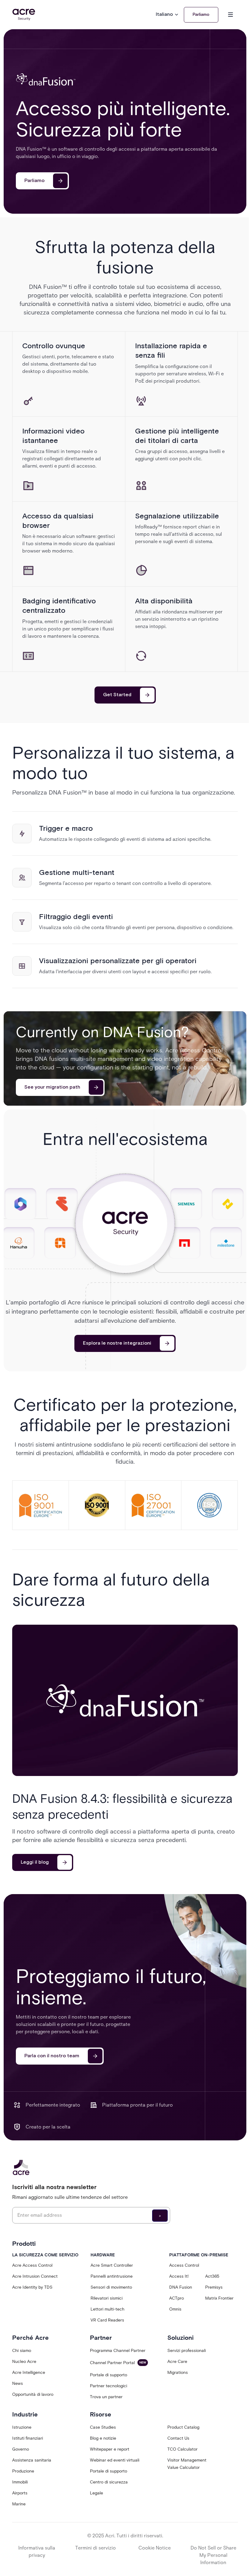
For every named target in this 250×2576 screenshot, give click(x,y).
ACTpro (177, 2298)
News (18, 2383)
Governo (21, 2449)
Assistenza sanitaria (32, 2460)
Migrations (178, 2372)
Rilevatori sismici (107, 2298)
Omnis (175, 2309)
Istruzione (22, 2427)
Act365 (212, 2276)
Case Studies (103, 2427)
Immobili (20, 2482)
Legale (96, 2493)
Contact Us (178, 2438)
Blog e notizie (103, 2438)
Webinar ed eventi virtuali (115, 2460)
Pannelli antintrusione (112, 2276)
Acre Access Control (32, 2265)
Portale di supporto (109, 2375)
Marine (19, 2504)
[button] (167, 15)
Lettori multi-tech (107, 2309)
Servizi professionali (187, 2351)
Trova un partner (106, 2397)
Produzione (23, 2471)
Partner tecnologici (109, 2386)
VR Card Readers (107, 2320)
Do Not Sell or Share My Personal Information (213, 2555)
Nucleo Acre (24, 2362)
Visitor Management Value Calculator (187, 2464)
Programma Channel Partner (118, 2351)
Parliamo (201, 15)
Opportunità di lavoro (33, 2394)
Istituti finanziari (28, 2438)
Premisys (214, 2287)
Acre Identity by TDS (32, 2287)
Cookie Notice (155, 2548)
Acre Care (177, 2362)
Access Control (184, 2265)
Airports (20, 2493)
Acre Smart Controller (112, 2265)
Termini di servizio (96, 2548)
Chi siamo (22, 2351)
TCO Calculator (182, 2449)
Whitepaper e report (110, 2449)
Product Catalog (183, 2427)
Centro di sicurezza (109, 2482)
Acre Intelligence (29, 2372)
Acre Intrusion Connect (35, 2276)
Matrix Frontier (219, 2298)
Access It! (179, 2276)
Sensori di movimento (111, 2287)
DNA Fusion (181, 2287)
